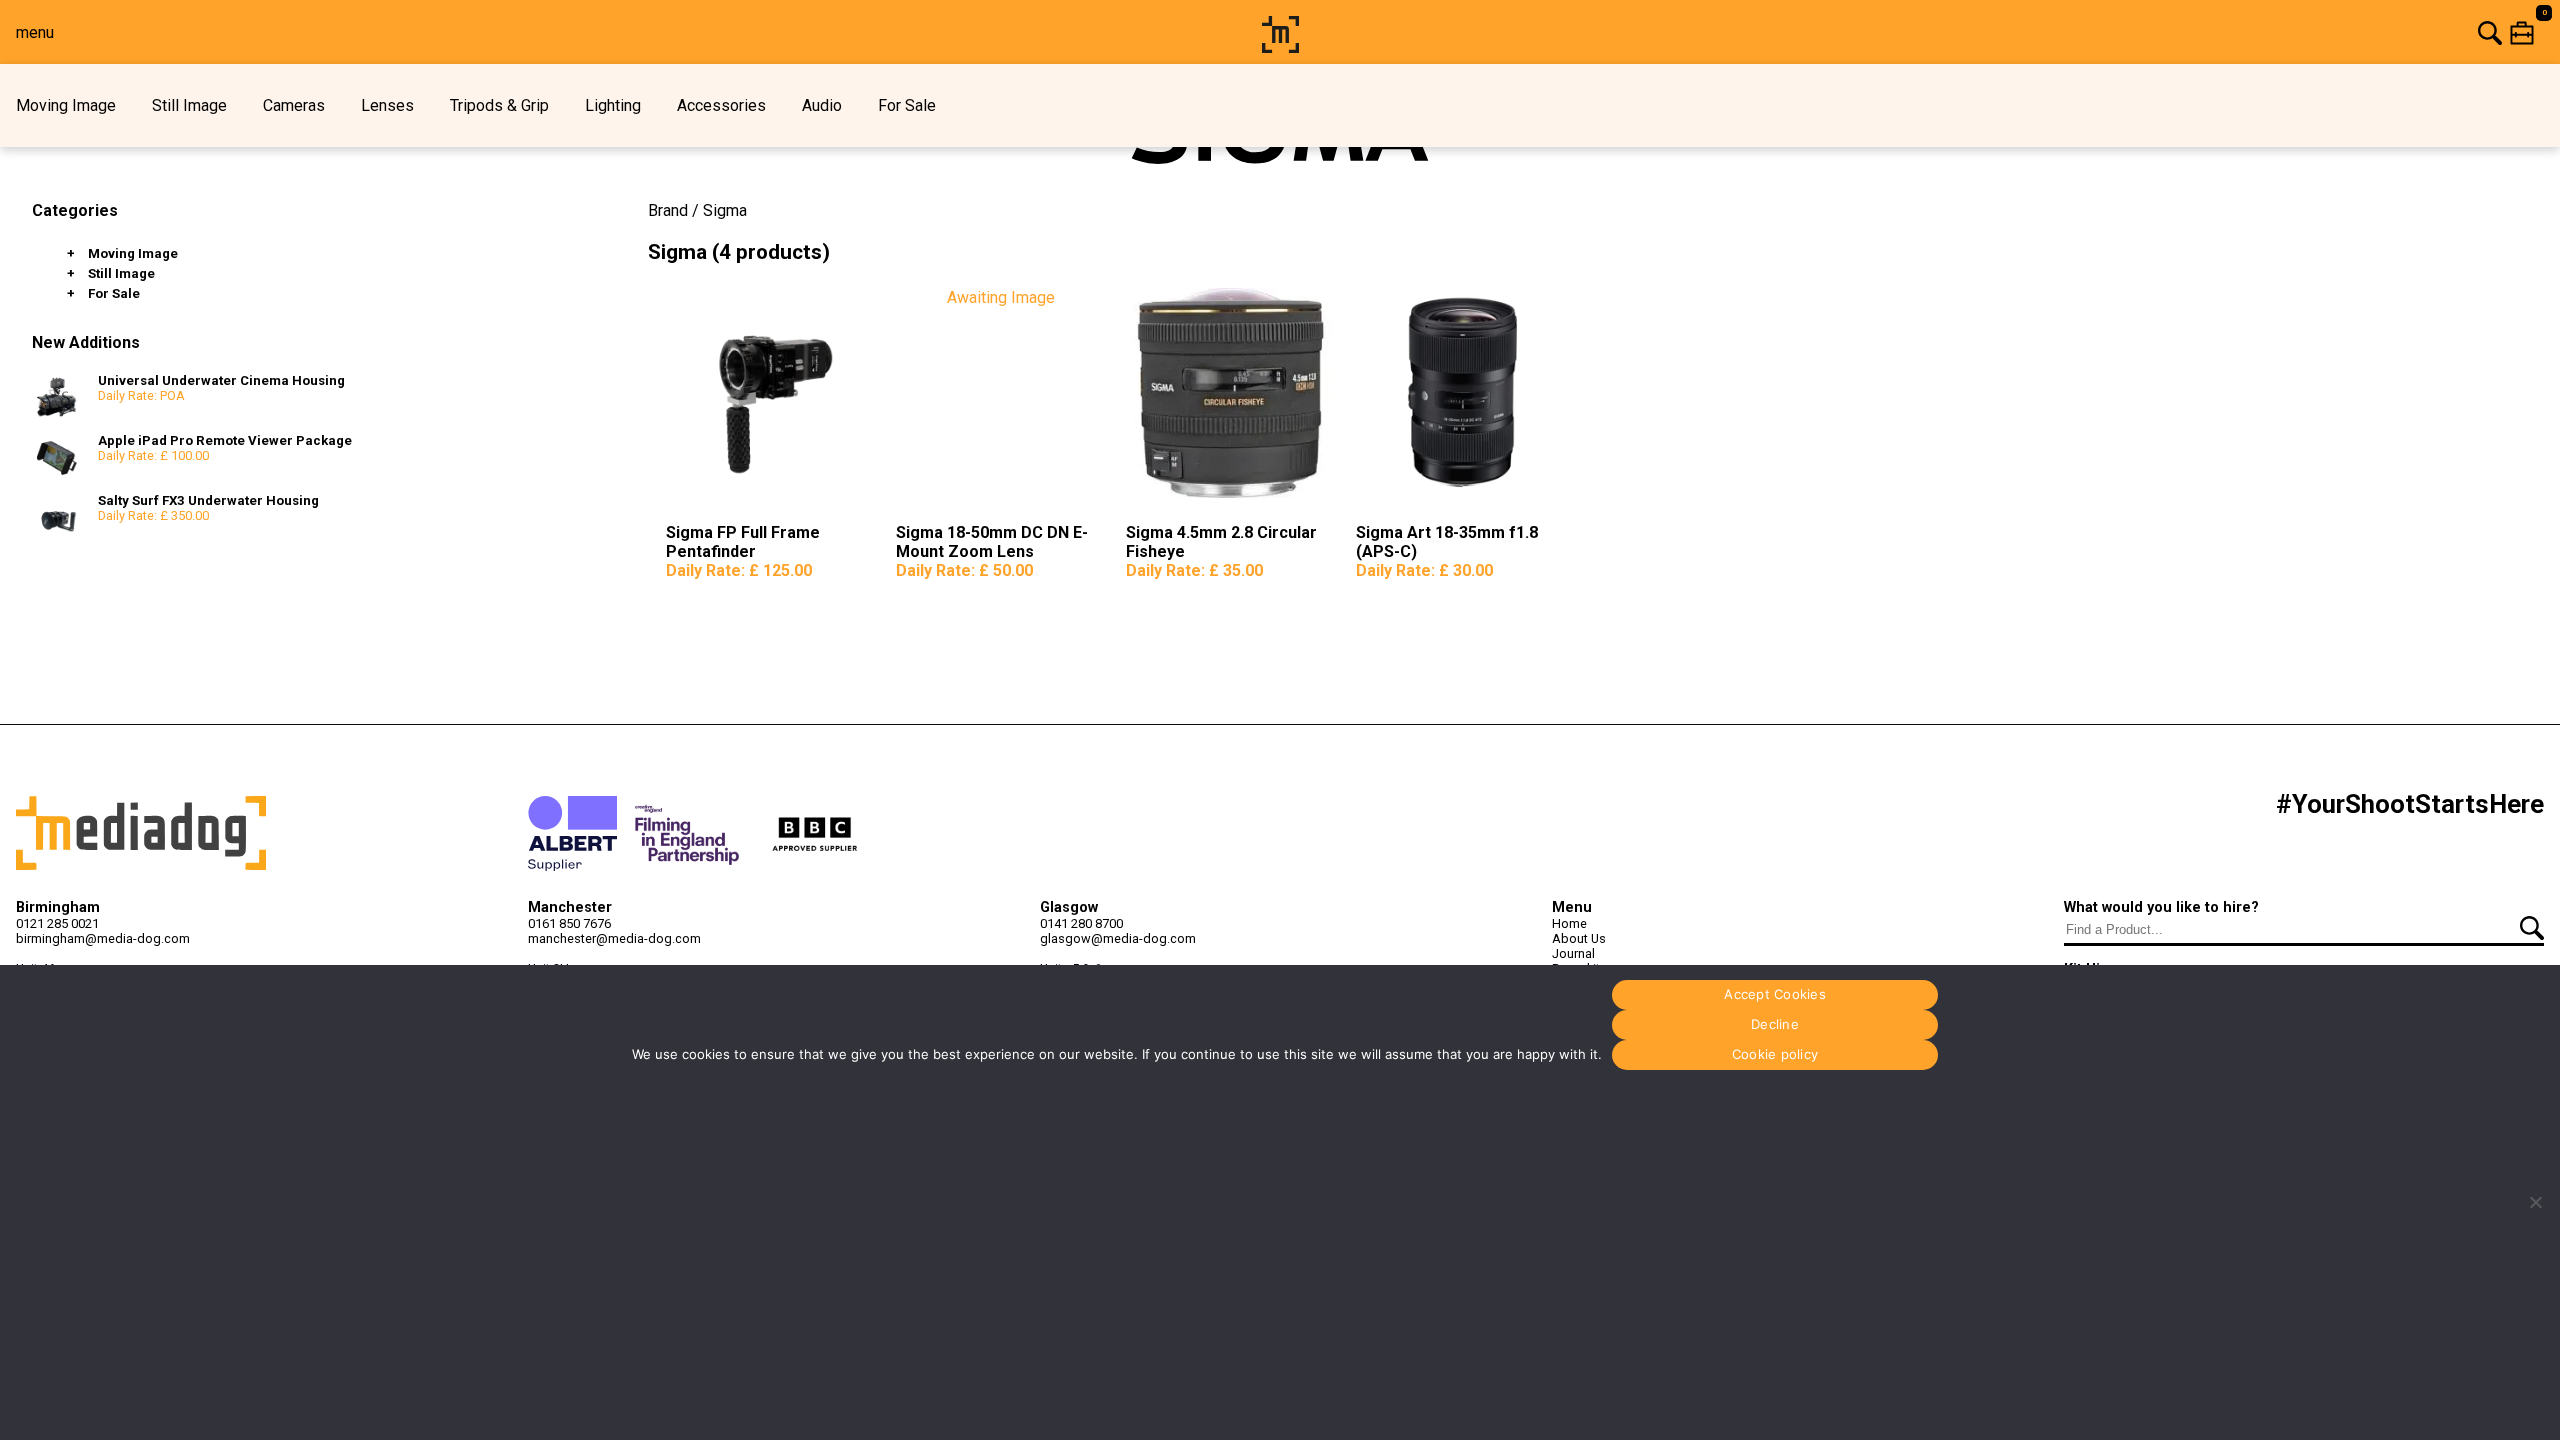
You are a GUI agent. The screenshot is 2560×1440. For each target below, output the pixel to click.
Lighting (613, 105)
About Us (1579, 938)
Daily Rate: (739, 570)
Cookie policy (1775, 1054)
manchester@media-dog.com (614, 938)
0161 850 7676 (569, 923)
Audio (822, 105)
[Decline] (2535, 1202)
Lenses (387, 105)
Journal (1573, 953)
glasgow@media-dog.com (1118, 938)
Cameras (294, 105)
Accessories (721, 105)
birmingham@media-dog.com (103, 938)
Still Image (189, 105)
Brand (668, 210)
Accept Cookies (1775, 994)
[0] (1933, 32)
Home (1569, 923)
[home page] (1280, 47)
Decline (1775, 1024)
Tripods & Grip (499, 105)
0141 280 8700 (1081, 923)
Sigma (725, 210)
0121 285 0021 (57, 923)
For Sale (907, 105)
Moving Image (66, 105)
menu (35, 32)
